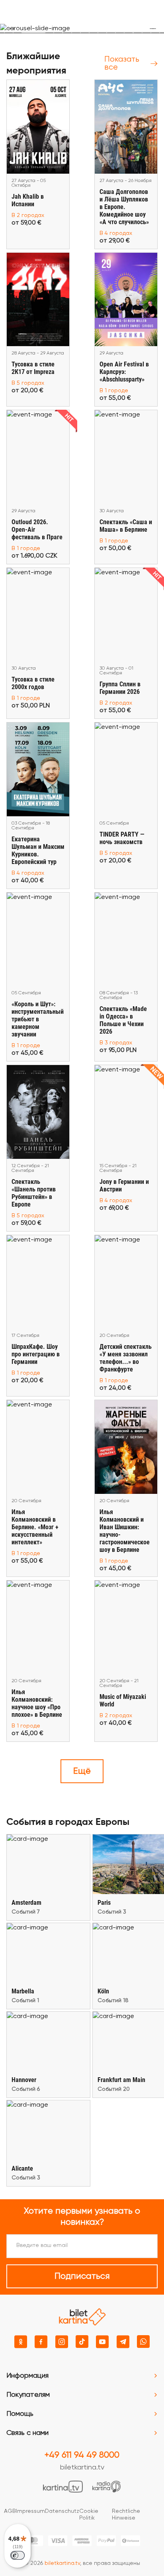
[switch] (18, 2555)
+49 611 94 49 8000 (82, 2455)
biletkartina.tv (82, 2468)
